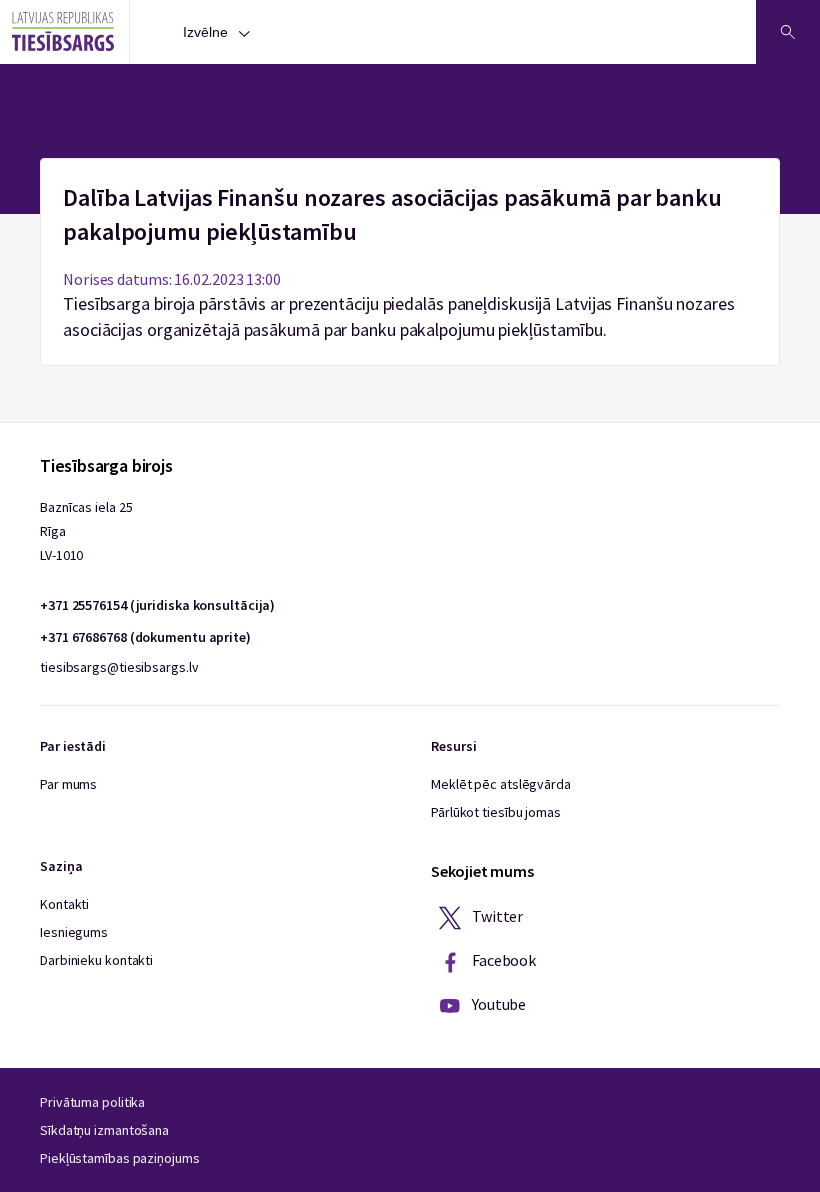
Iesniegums (74, 932)
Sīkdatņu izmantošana (104, 1130)
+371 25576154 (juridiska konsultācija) (157, 605)
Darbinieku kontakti (96, 960)
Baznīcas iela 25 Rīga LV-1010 (86, 531)
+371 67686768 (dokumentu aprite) (145, 637)
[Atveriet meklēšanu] (788, 32)
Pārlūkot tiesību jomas (496, 812)
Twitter (496, 916)
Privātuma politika (92, 1102)
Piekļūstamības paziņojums (120, 1158)
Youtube (497, 1004)
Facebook (502, 960)
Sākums (410, 170)
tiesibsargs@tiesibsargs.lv (119, 667)
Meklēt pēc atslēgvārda (501, 784)
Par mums (68, 784)
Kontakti (64, 904)
